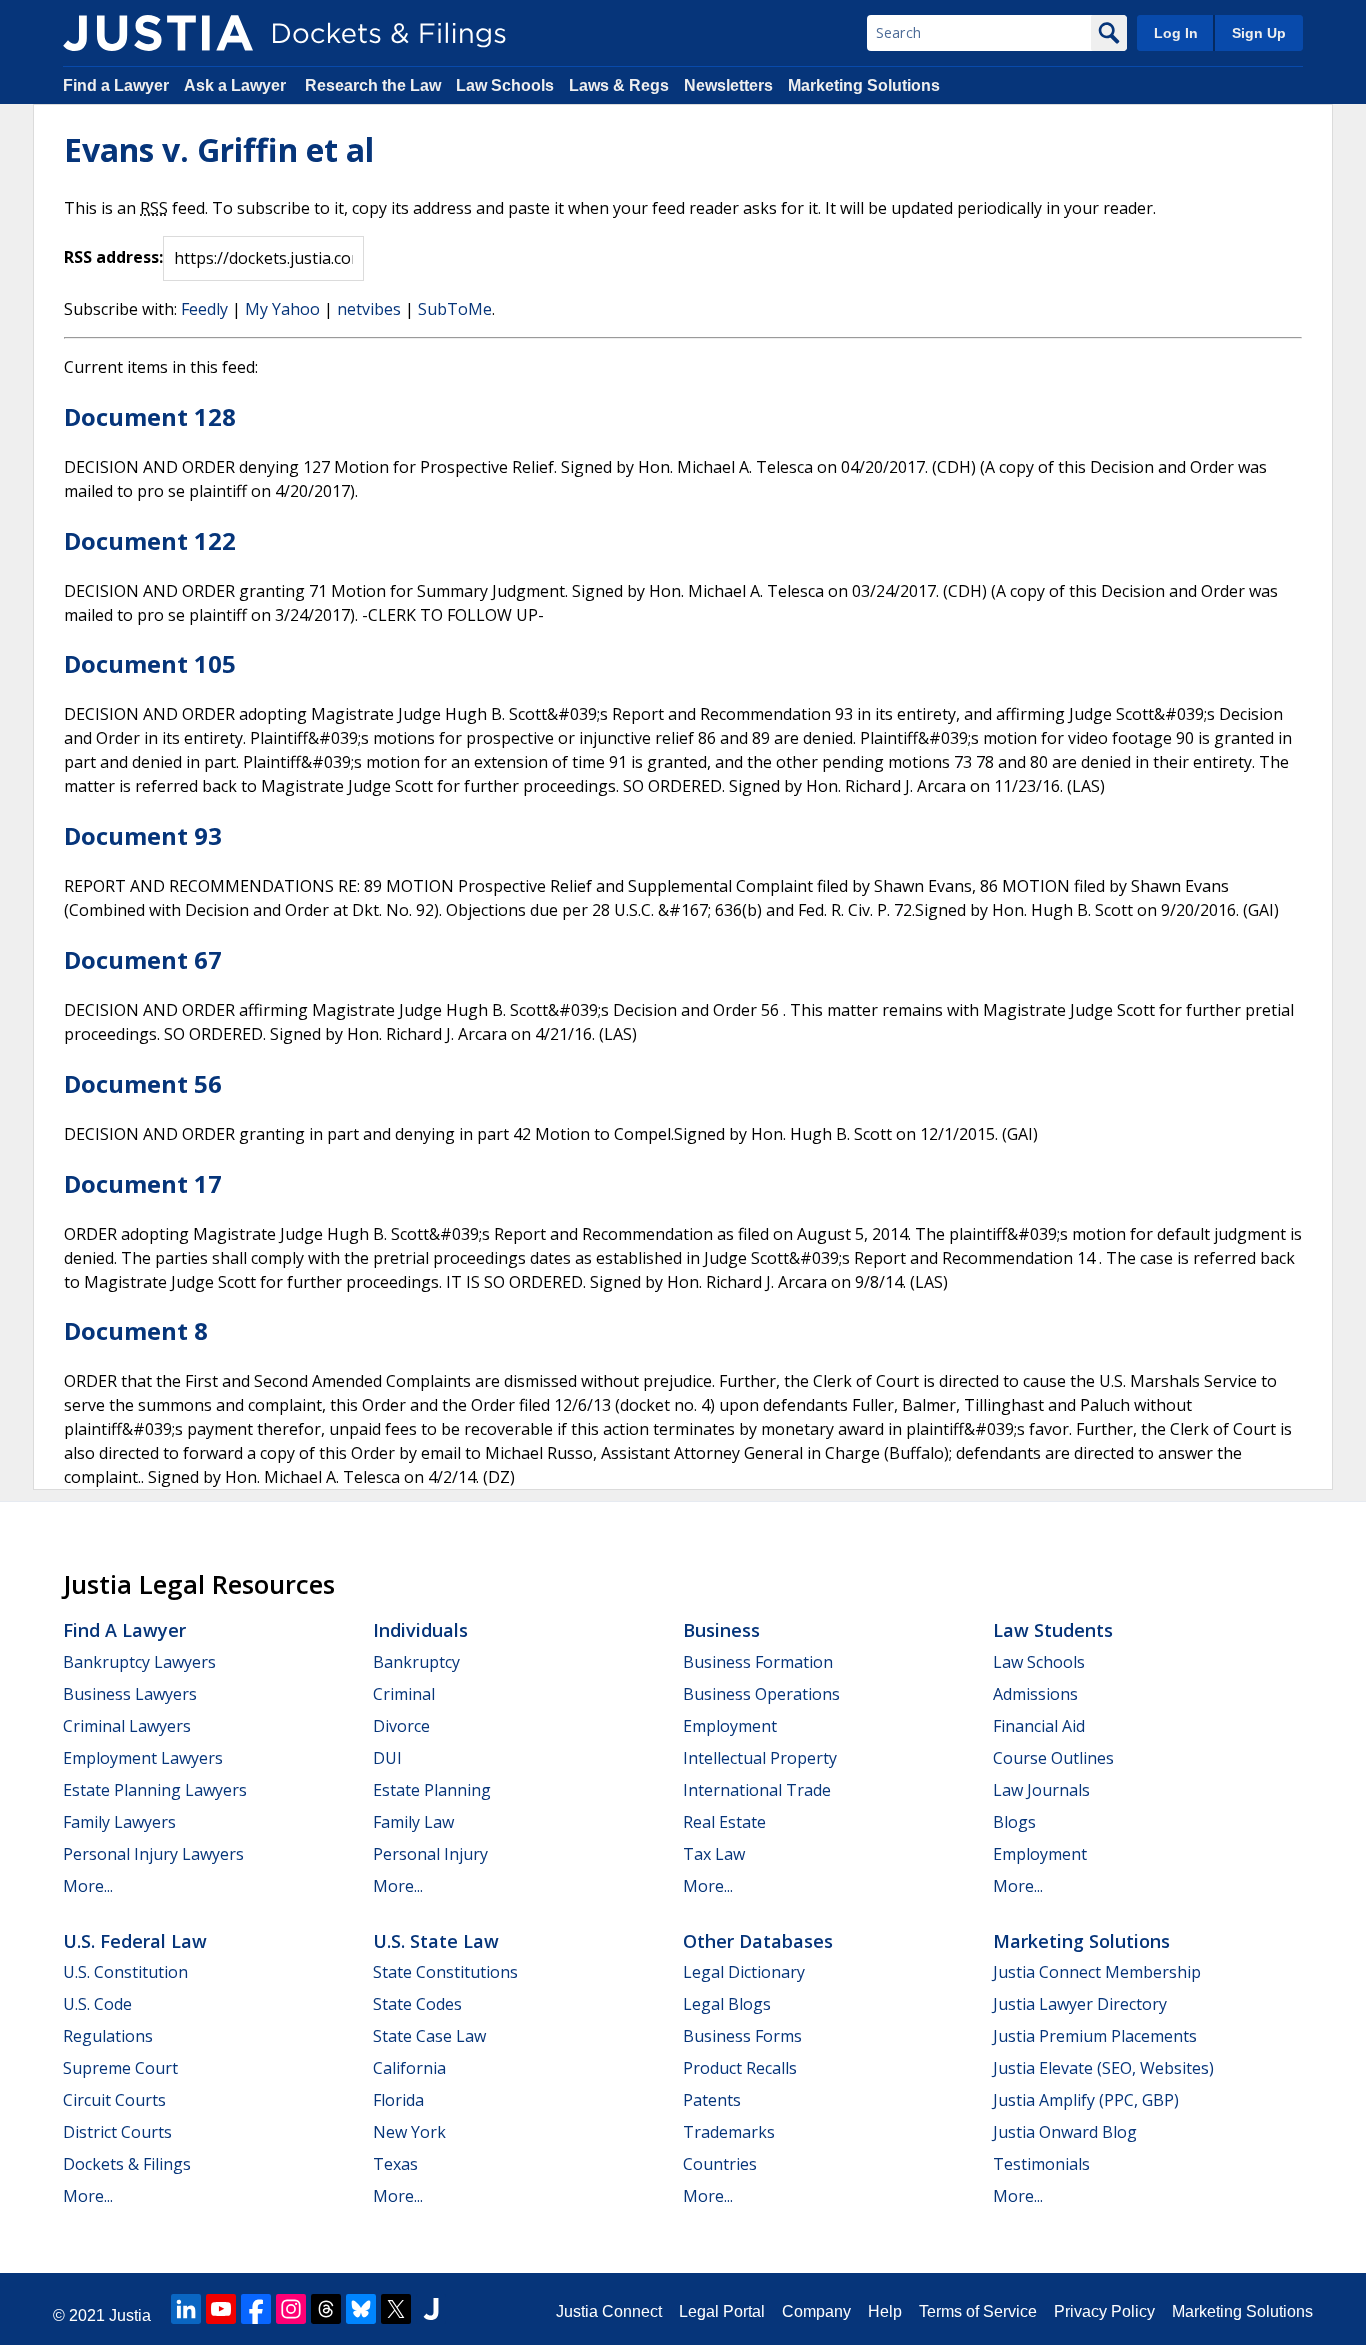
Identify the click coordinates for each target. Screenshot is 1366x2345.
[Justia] (158, 33)
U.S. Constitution (125, 1972)
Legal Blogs (727, 2004)
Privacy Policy (1104, 2311)
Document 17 (143, 1183)
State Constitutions (445, 1972)
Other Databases (758, 1941)
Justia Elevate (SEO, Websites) (1103, 2068)
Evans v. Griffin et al (219, 149)
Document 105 (150, 663)
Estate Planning (432, 1790)
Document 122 (150, 540)
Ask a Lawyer (237, 85)
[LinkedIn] (186, 2309)
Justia (130, 2315)
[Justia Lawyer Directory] (431, 2309)
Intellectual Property (760, 1758)
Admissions (1035, 1694)
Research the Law (373, 85)
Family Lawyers (119, 1822)
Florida (398, 2100)
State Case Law (429, 2036)
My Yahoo (282, 309)
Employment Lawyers (143, 1758)
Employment (730, 1726)
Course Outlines (1053, 1758)
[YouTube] (221, 2309)
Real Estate (724, 1822)
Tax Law (714, 1854)
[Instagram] (291, 2309)
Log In (1176, 33)
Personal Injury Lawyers (153, 1854)
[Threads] (326, 2309)
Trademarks (729, 2132)
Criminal (404, 1694)
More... (88, 1886)
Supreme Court (120, 2068)
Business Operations (761, 1694)
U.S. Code (97, 2004)
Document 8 (136, 1330)
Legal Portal (722, 2311)
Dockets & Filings (127, 2164)
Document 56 (143, 1083)
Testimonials (1041, 2164)
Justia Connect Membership (1097, 1972)
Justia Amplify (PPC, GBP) (1086, 2100)
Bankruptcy (416, 1662)
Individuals (420, 1630)
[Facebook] (256, 2309)
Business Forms (742, 2036)
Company (816, 2311)
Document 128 (150, 416)
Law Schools (505, 85)
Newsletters (728, 85)
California (409, 2068)
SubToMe (455, 309)
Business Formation (758, 1662)
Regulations (108, 2036)
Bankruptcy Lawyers (139, 1662)
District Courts (117, 2132)
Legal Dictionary (744, 1972)
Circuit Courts (114, 2100)
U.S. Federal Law (135, 1941)
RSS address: (113, 257)
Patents (712, 2100)
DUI (387, 1758)
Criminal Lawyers (127, 1726)
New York (409, 2132)
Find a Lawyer (116, 85)
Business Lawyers (130, 1694)
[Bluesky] (361, 2309)
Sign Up (1259, 33)
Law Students (1053, 1630)
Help (885, 2311)
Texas (395, 2164)
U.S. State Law (436, 1941)
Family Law (413, 1822)
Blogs (1014, 1822)
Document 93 (143, 835)
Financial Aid (1039, 1726)
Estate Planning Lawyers (155, 1790)
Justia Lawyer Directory (1080, 2004)
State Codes (417, 2004)
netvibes (369, 309)
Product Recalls (740, 2068)
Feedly (204, 309)
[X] (396, 2309)
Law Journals (1041, 1790)
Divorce (401, 1726)
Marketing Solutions (864, 85)
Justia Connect (609, 2311)
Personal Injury (430, 1854)
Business (721, 1630)
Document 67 (143, 959)
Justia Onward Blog (1065, 2132)
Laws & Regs (619, 85)
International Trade (757, 1790)
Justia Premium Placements (1095, 2036)
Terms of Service (978, 2311)
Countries (720, 2164)
